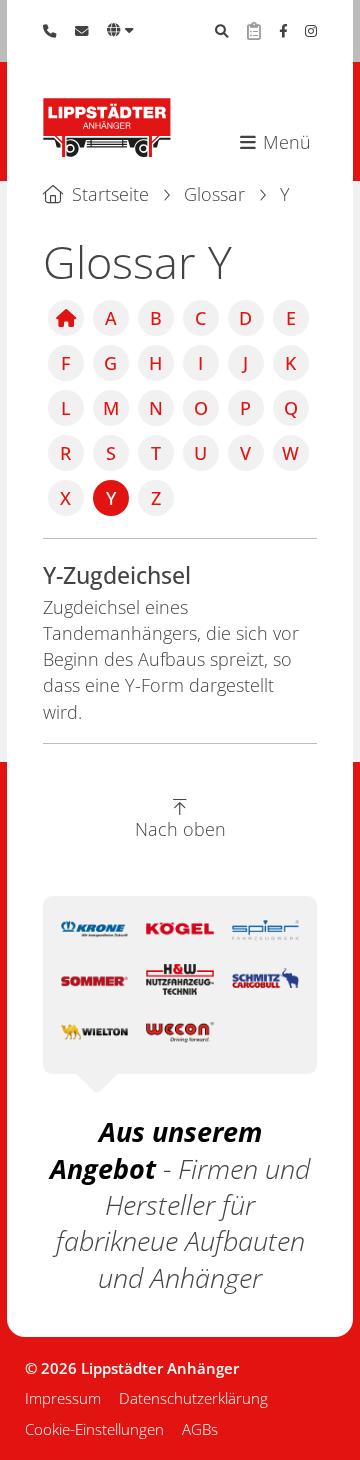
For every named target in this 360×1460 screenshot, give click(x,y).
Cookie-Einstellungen (94, 1429)
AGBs (200, 1429)
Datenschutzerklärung (193, 1398)
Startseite (110, 194)
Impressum (63, 1398)
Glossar (214, 194)
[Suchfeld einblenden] (222, 31)
